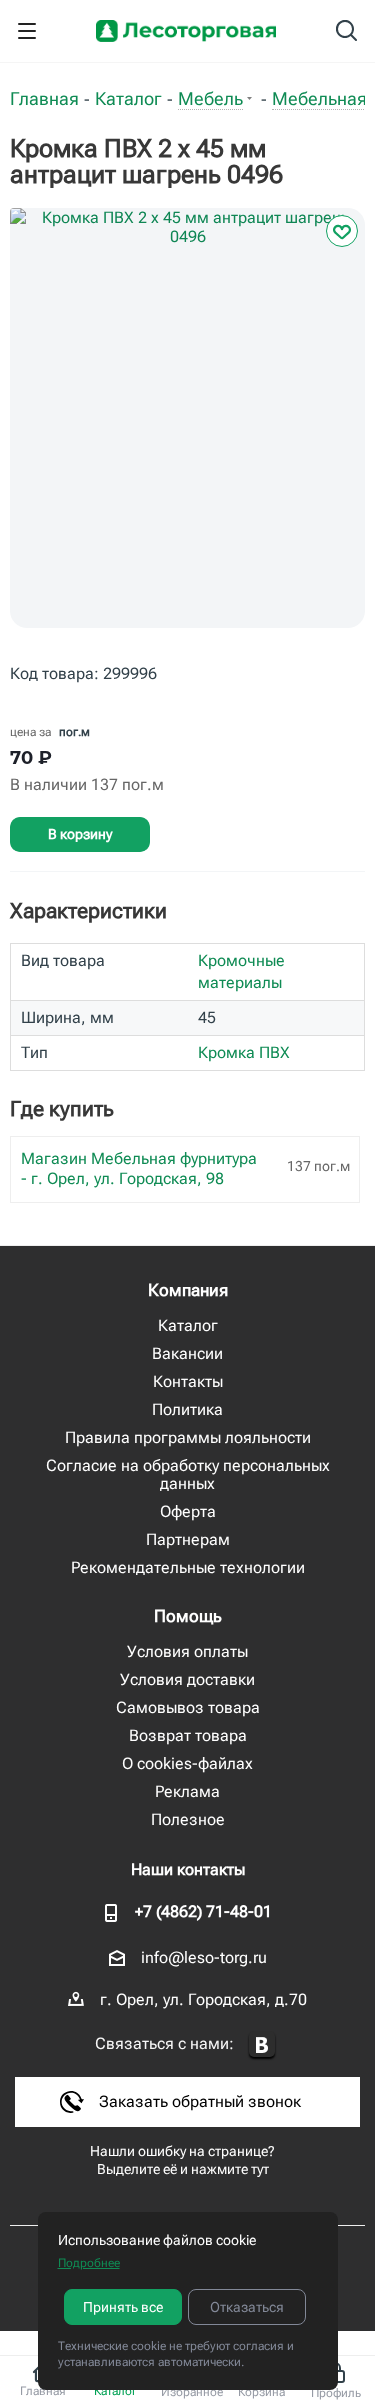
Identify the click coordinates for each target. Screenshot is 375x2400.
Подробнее (89, 2263)
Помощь (188, 1616)
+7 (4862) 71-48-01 (203, 1911)
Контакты (188, 1381)
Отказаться (247, 2307)
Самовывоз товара (188, 1707)
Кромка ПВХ (244, 1052)
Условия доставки (187, 1679)
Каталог (188, 1325)
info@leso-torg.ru (204, 1957)
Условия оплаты (187, 1651)
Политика (187, 1409)
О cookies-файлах (187, 1763)
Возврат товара (188, 1735)
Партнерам (188, 1539)
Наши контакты (188, 1869)
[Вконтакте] (262, 2045)
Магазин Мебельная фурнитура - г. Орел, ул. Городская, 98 (139, 1168)
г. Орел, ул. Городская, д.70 (203, 1999)
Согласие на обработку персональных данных (188, 1474)
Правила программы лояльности (188, 1437)
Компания (188, 1290)
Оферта (188, 1511)
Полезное (188, 1819)
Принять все (123, 2307)
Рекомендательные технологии (188, 1567)
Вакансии (187, 1353)
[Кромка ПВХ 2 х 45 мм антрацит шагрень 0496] (187, 433)
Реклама (187, 1791)
